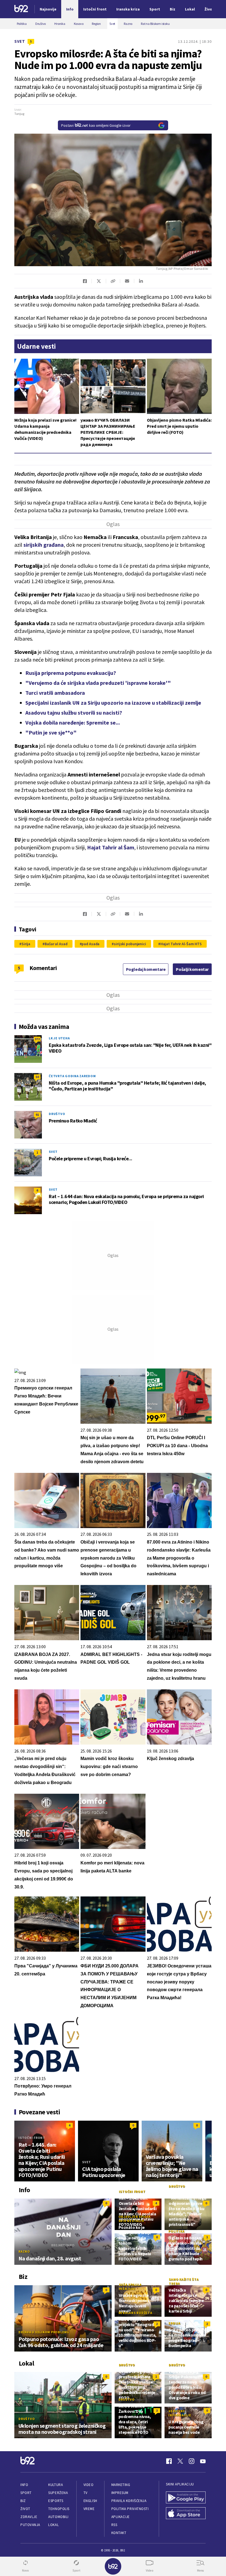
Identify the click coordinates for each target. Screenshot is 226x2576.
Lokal (53, 2525)
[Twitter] (180, 2461)
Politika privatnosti (130, 2509)
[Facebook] (169, 2461)
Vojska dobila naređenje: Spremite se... (73, 722)
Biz (23, 2501)
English (90, 2501)
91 (37, 1115)
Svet (20, 41)
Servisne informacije (180, 2413)
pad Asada (91, 944)
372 (37, 1039)
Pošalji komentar (192, 969)
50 (37, 1077)
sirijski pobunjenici (130, 944)
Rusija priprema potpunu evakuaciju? (71, 673)
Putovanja (30, 2525)
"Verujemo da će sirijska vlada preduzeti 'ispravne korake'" (98, 683)
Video (89, 2485)
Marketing (121, 2485)
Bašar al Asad (56, 944)
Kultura (56, 2485)
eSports (56, 2501)
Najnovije (48, 9)
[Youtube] (203, 2461)
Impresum (120, 2493)
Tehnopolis (59, 2509)
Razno (24, 2251)
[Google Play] (186, 2498)
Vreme (89, 2509)
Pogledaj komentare (146, 969)
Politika (176, 2231)
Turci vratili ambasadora (55, 693)
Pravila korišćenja (129, 2501)
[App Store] (186, 2514)
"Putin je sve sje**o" (51, 732)
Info (24, 2485)
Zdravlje (29, 2517)
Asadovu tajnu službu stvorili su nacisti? (74, 713)
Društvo (57, 1114)
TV (86, 2493)
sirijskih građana (44, 545)
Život (25, 2509)
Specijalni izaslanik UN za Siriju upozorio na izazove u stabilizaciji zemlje (113, 703)
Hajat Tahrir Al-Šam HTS (181, 944)
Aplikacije (121, 2517)
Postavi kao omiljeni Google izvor (96, 125)
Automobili (58, 2517)
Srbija (174, 2323)
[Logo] (21, 9)
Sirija (26, 944)
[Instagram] (192, 2461)
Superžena (58, 2493)
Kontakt (119, 2533)
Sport (26, 2493)
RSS (114, 2525)
